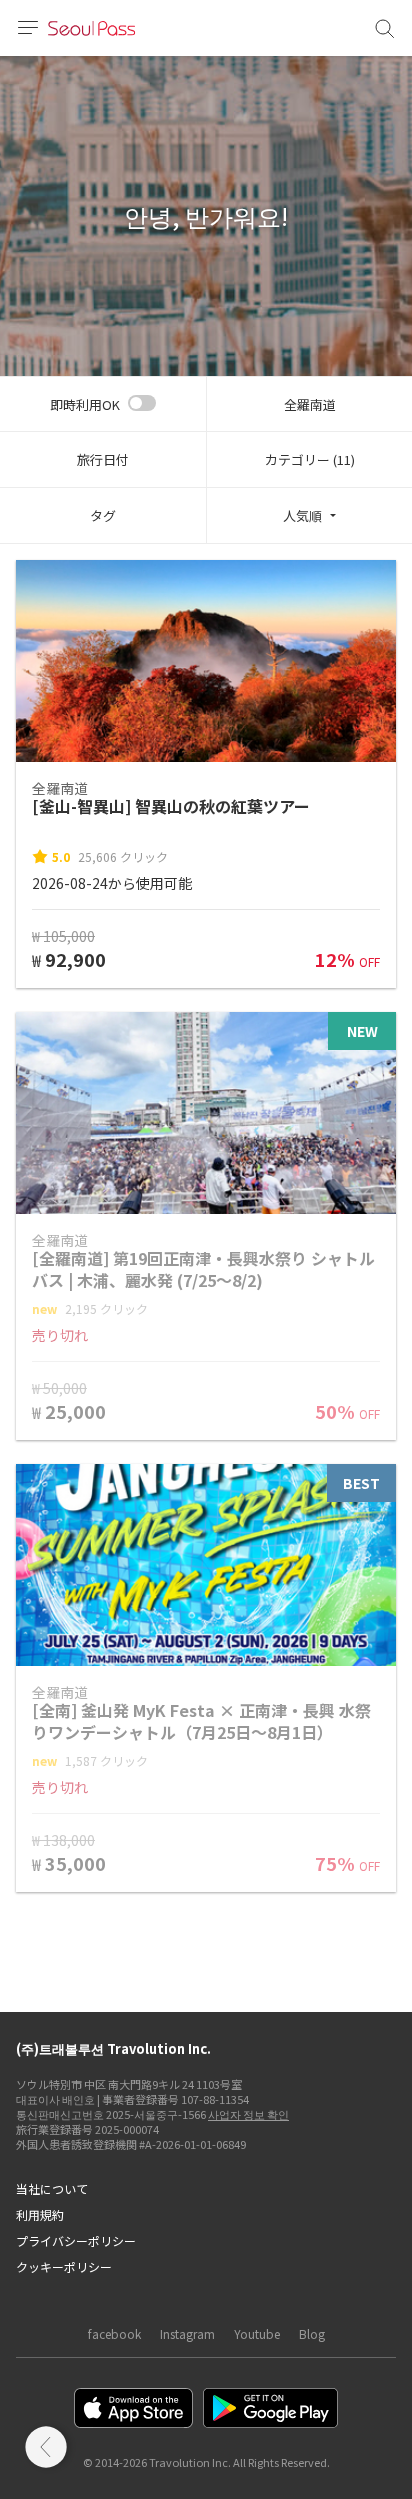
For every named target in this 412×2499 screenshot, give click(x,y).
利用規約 (40, 2214)
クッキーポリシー (64, 2266)
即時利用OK (85, 404)
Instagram (187, 2333)
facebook (114, 2333)
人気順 (302, 515)
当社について (52, 2188)
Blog (312, 2333)
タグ (103, 515)
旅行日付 (103, 459)
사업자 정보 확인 (248, 2114)
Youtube (257, 2333)
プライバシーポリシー (76, 2240)
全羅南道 (310, 404)
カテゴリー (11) (310, 459)
